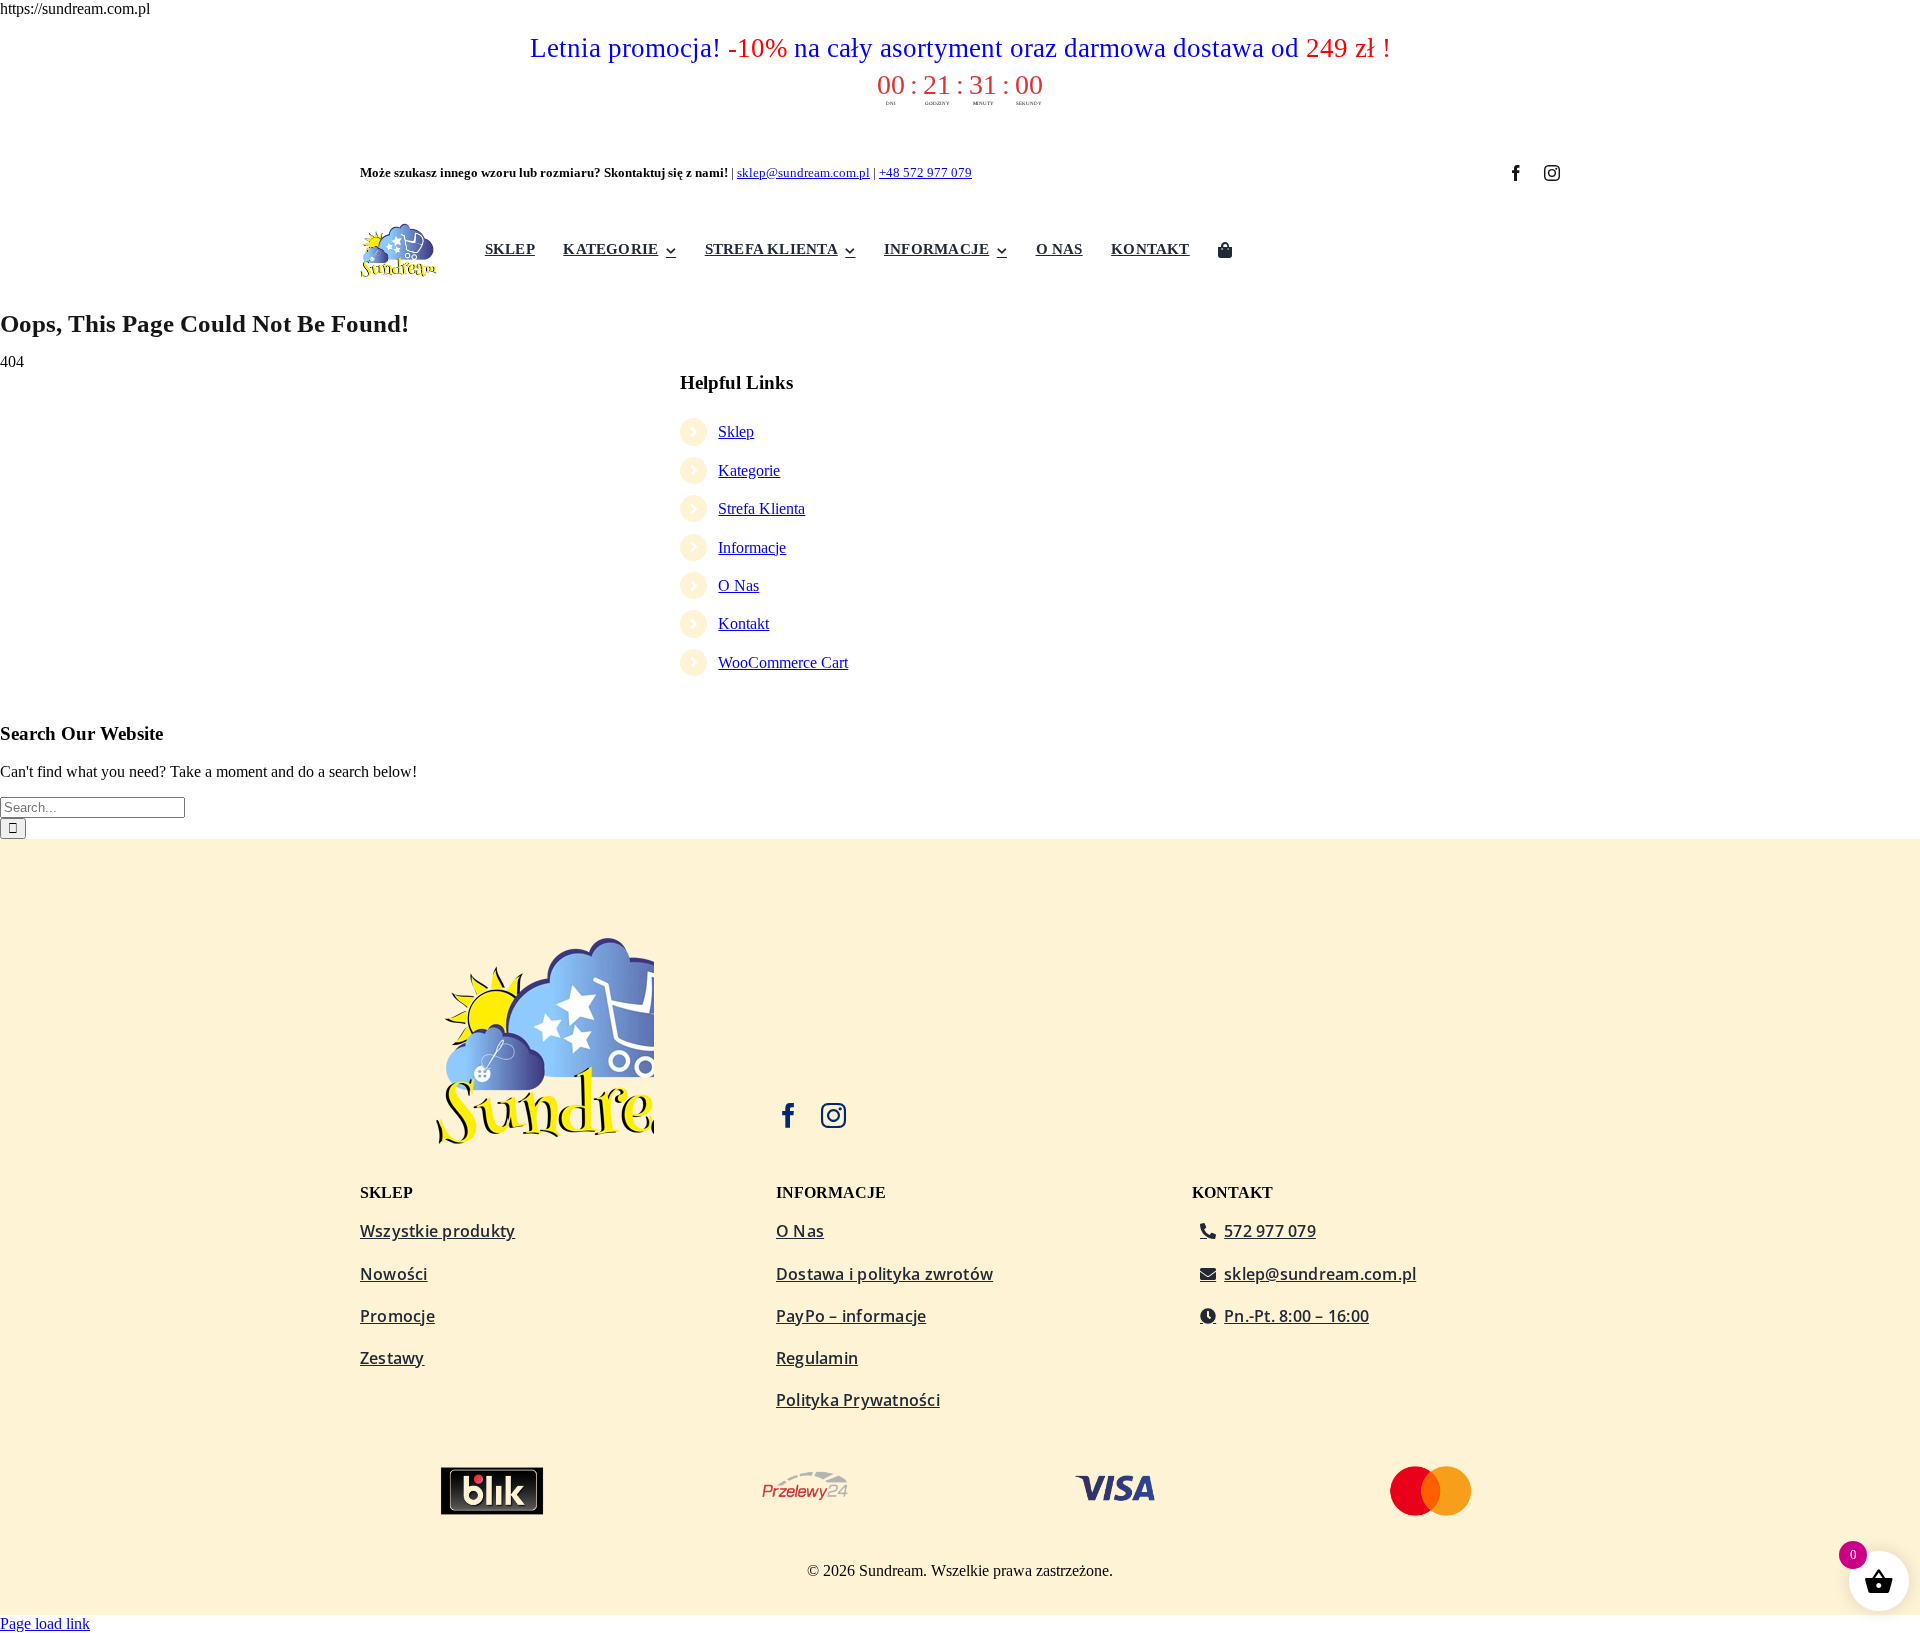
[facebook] (1516, 173)
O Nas (738, 585)
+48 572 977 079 (925, 172)
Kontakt (743, 623)
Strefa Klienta (761, 508)
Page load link (45, 1623)
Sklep (736, 431)
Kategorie (749, 470)
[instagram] (1552, 173)
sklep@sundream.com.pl (803, 172)
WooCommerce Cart (783, 662)
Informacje (752, 547)
